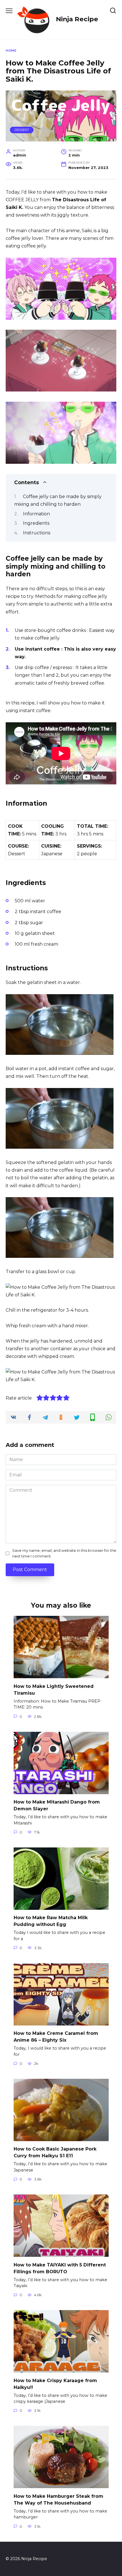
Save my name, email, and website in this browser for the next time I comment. (64, 1553)
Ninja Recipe (77, 19)
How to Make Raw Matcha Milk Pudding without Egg (51, 1921)
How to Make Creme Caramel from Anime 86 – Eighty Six (56, 2037)
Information (36, 514)
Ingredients (36, 523)
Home (11, 50)
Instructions (37, 533)
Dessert (22, 130)
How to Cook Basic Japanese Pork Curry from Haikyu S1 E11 (55, 2152)
